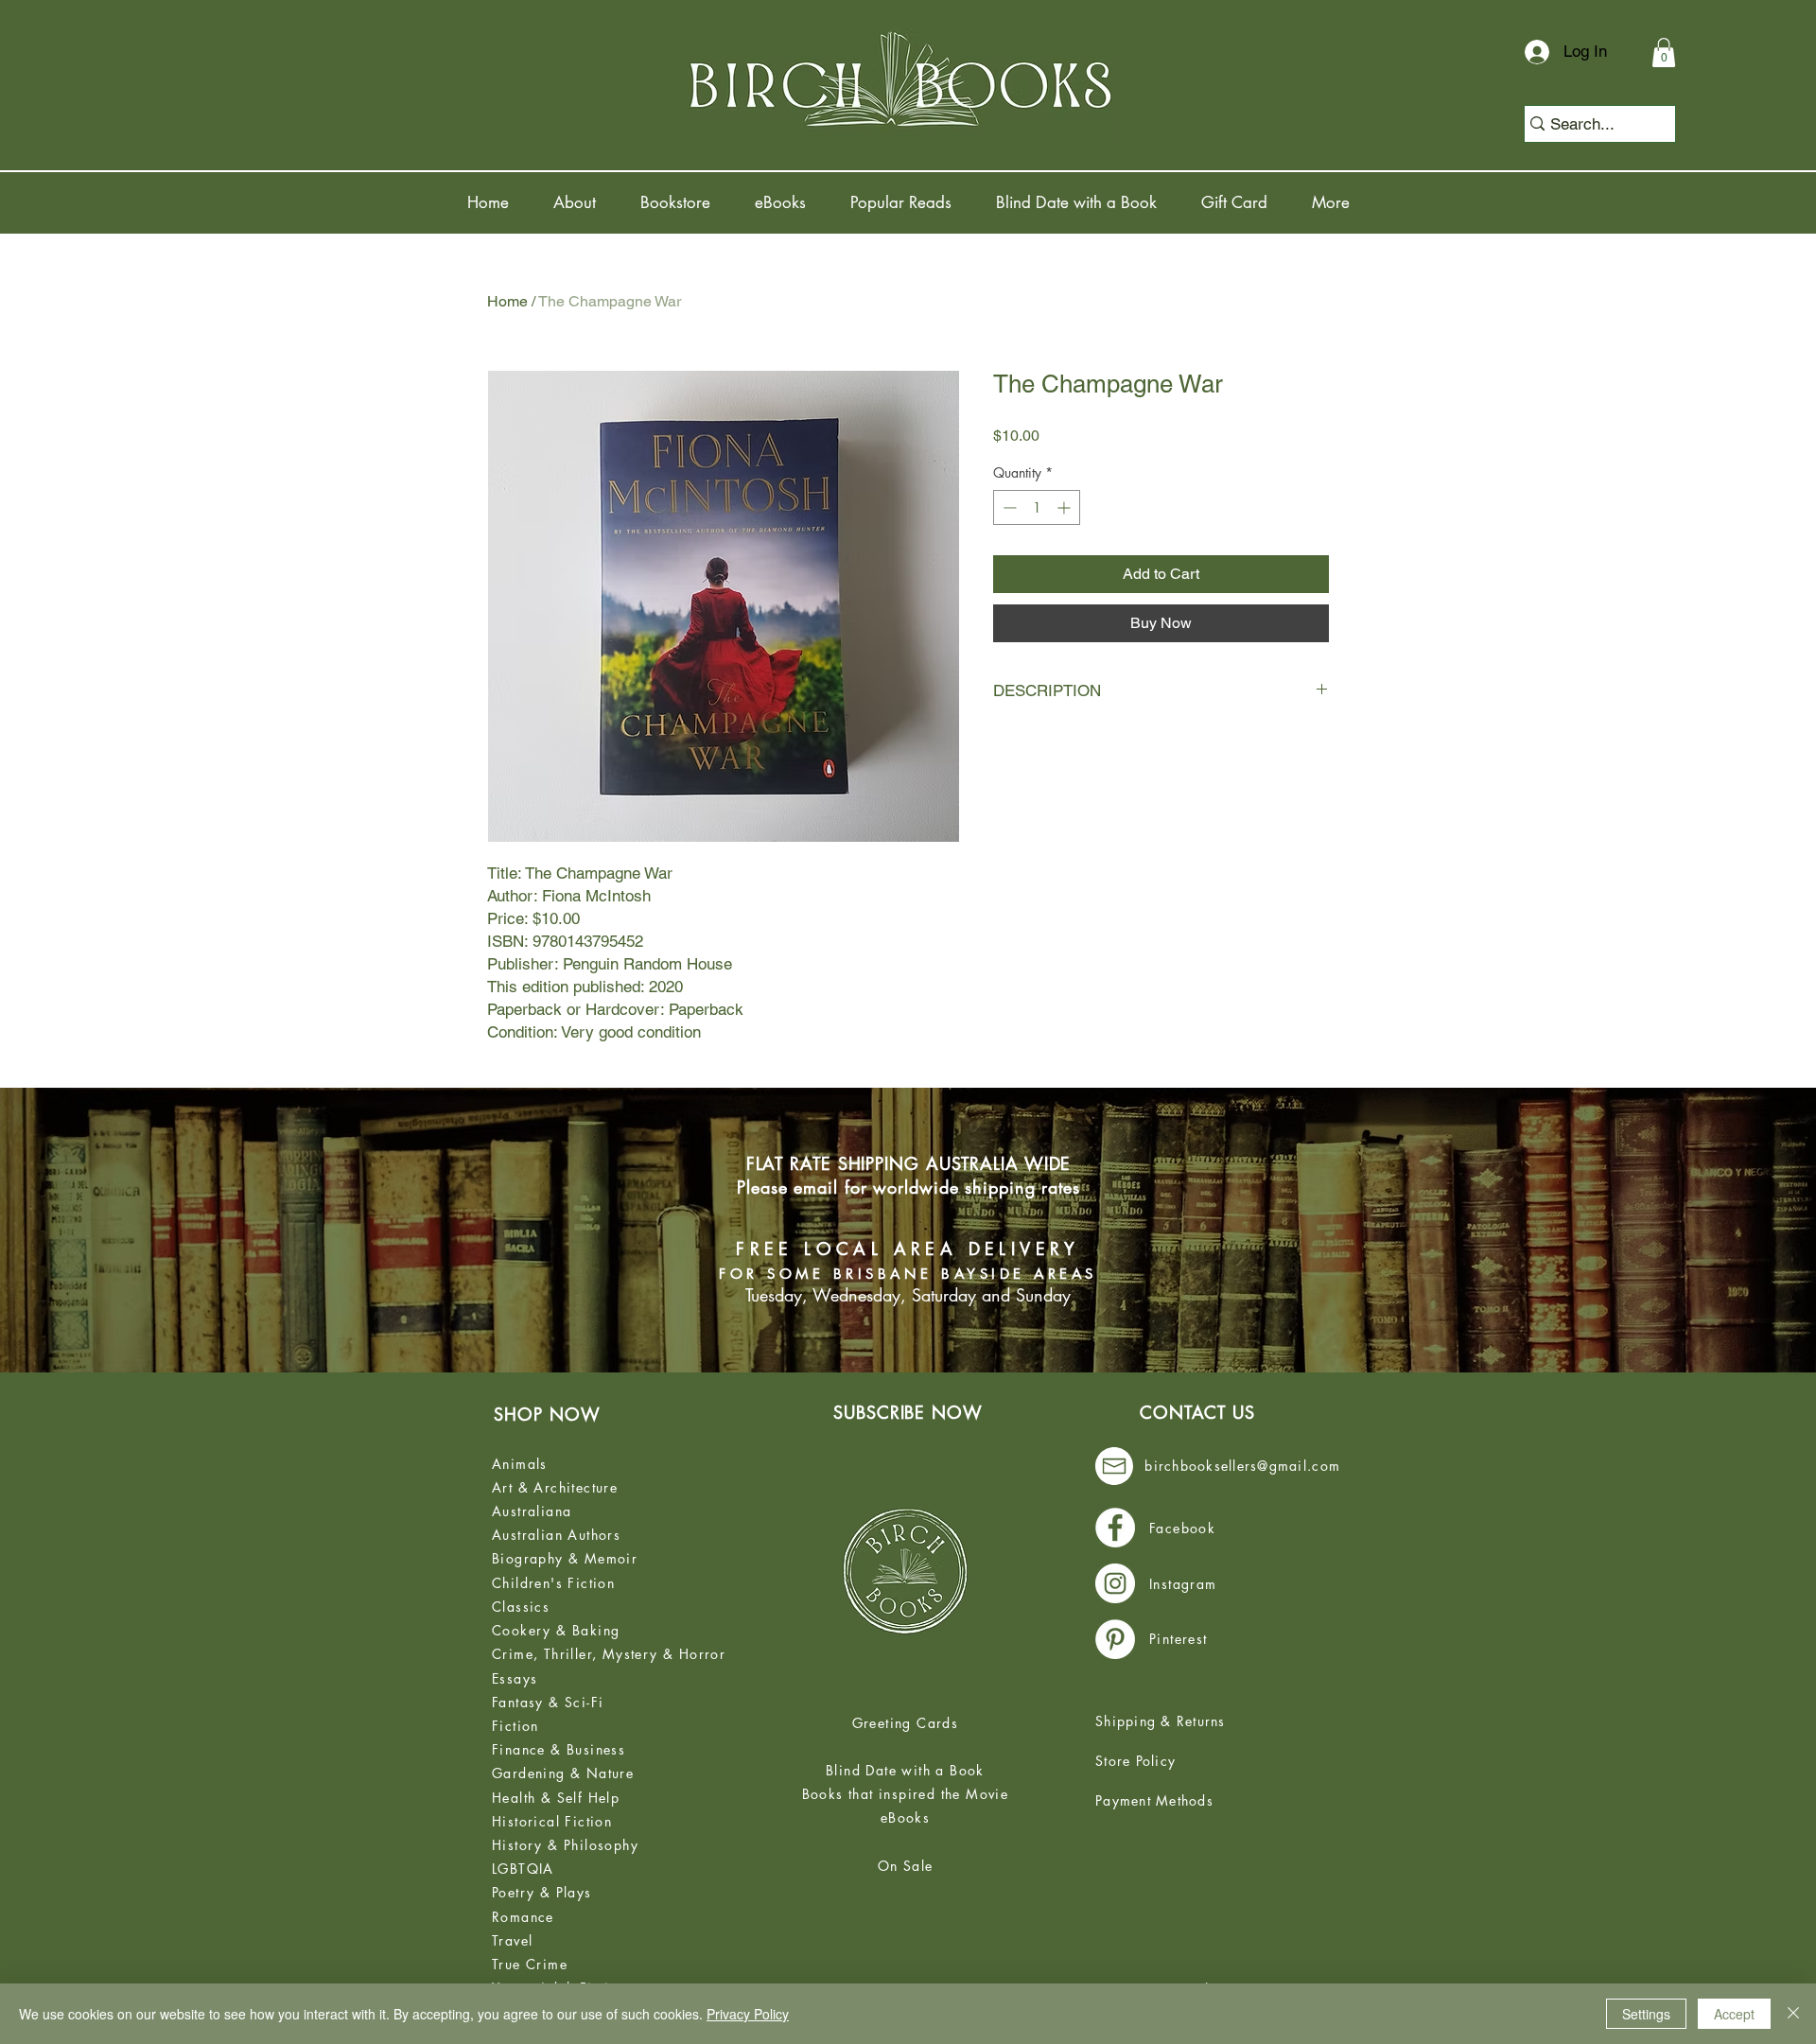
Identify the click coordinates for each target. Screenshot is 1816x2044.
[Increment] (1065, 507)
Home (507, 301)
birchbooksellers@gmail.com (1242, 1466)
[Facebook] (1115, 1528)
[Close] (1793, 2014)
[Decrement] (1008, 507)
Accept (1734, 2014)
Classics (521, 1607)
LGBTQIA (523, 1869)
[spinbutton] (1037, 507)
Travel (512, 1940)
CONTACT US (1197, 1412)
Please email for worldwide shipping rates (908, 1187)
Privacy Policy (748, 2014)
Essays (515, 1678)
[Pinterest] (1115, 1639)
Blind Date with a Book (905, 1770)
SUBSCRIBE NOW (908, 1412)
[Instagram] (1115, 1583)
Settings (1646, 2014)
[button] (1664, 52)
